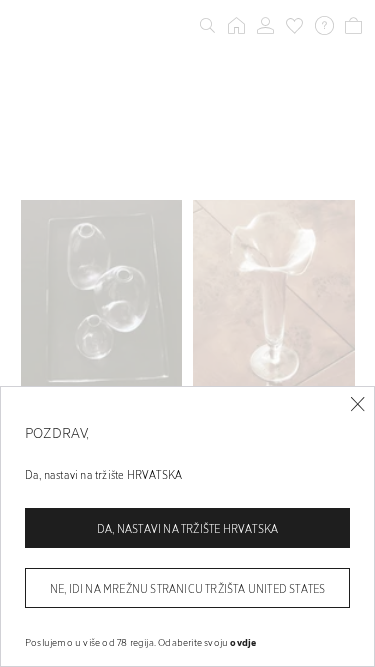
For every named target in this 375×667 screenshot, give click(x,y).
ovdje (243, 642)
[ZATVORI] (357, 404)
